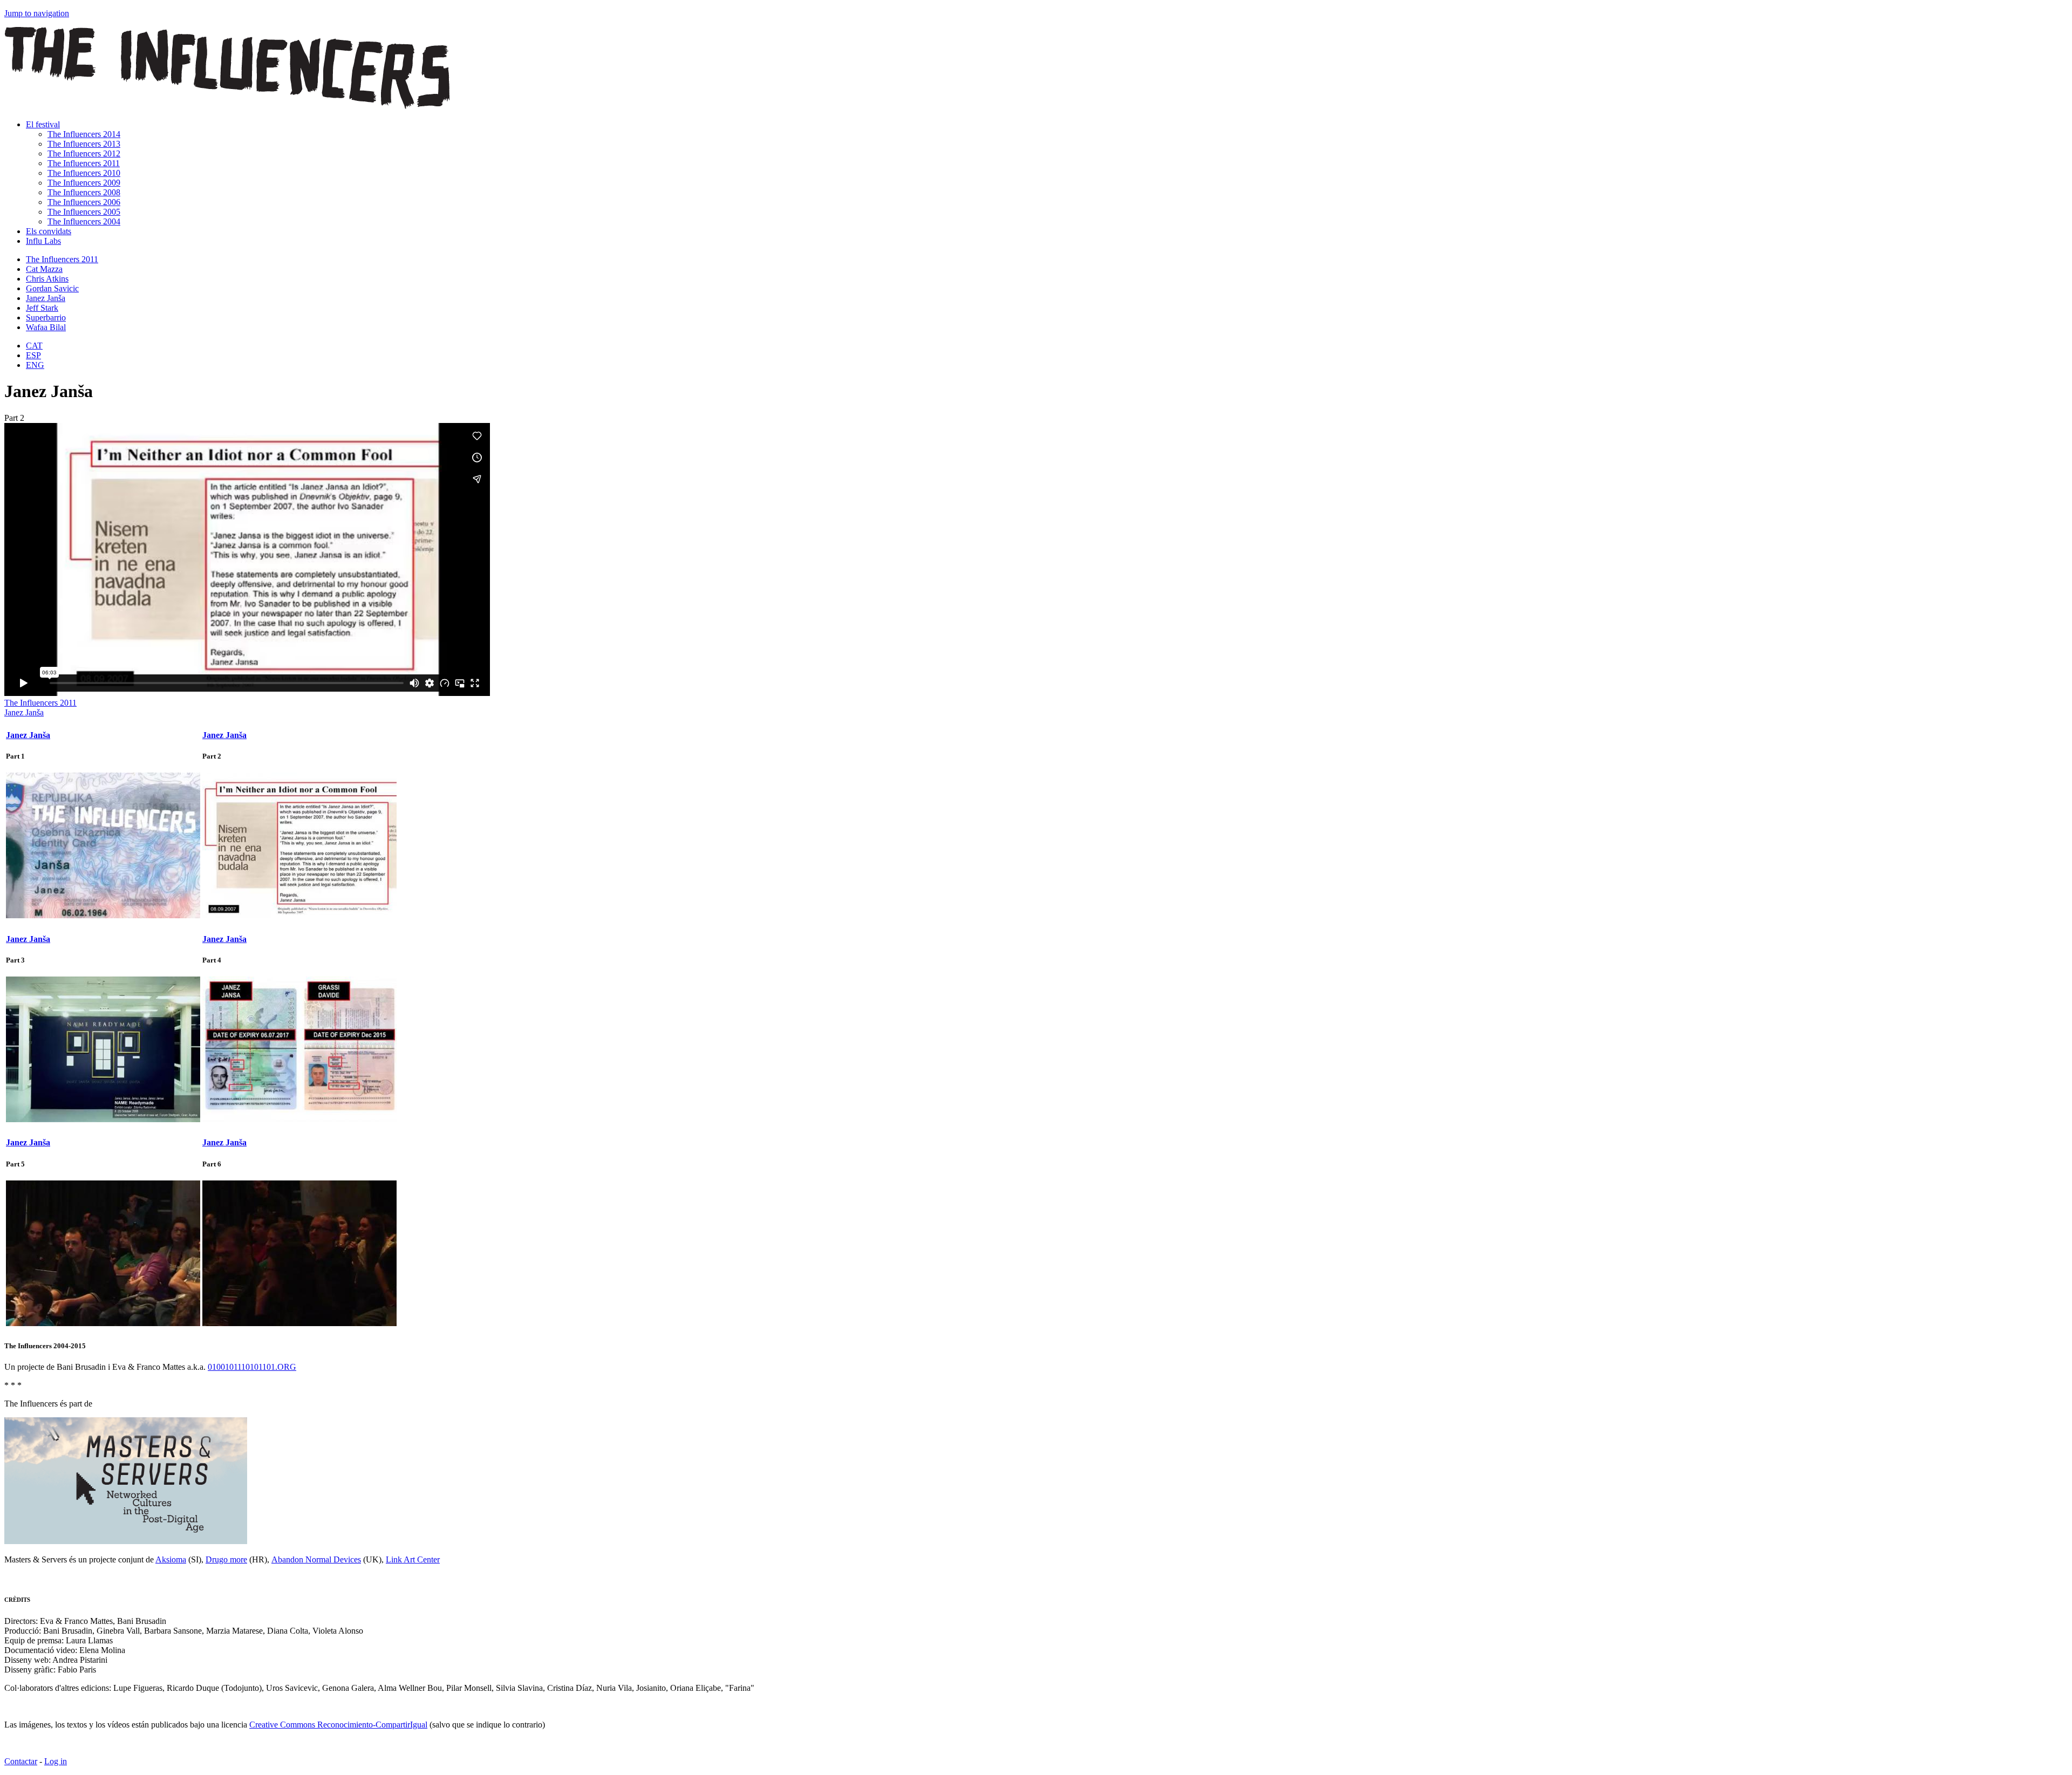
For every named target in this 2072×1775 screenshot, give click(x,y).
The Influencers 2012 (84, 153)
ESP (33, 355)
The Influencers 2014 (84, 134)
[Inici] (227, 106)
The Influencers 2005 (84, 212)
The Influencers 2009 (84, 183)
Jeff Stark (42, 308)
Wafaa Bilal (46, 327)
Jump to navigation (37, 13)
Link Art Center (413, 1559)
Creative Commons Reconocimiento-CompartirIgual (338, 1725)
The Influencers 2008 (84, 192)
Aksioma (171, 1559)
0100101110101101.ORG (252, 1367)
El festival (43, 124)
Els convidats (49, 231)
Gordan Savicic (52, 288)
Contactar (21, 1761)
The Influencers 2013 (84, 144)
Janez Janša (46, 298)
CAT (34, 346)
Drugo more (226, 1559)
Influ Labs (43, 241)
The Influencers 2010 (84, 173)
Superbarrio (46, 318)
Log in (56, 1761)
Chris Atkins (47, 279)
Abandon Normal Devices (316, 1559)
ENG (35, 365)
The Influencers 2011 (84, 163)
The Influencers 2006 (84, 202)
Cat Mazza (44, 269)
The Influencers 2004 (84, 221)
